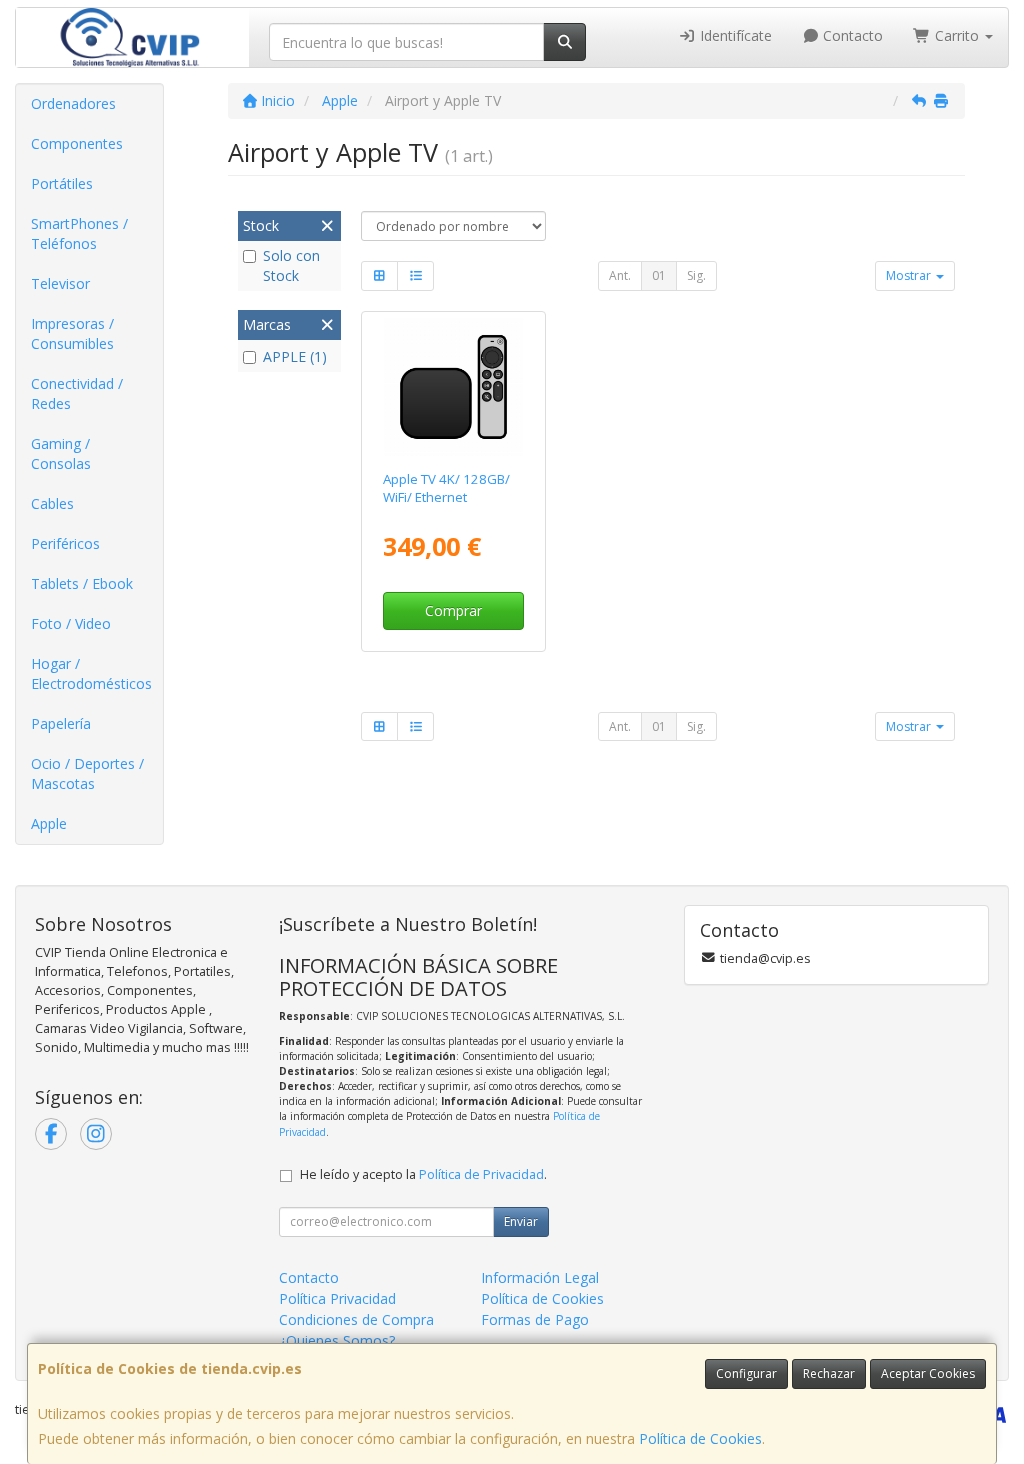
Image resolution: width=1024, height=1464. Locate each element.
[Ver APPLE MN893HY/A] (453, 387)
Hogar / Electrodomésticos (91, 673)
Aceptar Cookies (928, 1373)
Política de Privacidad (481, 1174)
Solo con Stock (291, 265)
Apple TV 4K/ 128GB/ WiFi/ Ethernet (446, 487)
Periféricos (65, 543)
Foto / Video (71, 623)
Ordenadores (73, 103)
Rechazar (829, 1373)
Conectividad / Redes (77, 393)
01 (659, 275)
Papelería (61, 723)
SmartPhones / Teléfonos (79, 233)
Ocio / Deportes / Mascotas (87, 773)
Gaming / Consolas (61, 453)
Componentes (77, 143)
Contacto (851, 35)
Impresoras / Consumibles (72, 333)
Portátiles (62, 183)
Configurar (746, 1373)
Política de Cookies (700, 1438)
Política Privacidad (337, 1298)
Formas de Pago (535, 1319)
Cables (52, 503)
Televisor (60, 283)
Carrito (957, 35)
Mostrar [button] (910, 275)
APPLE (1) (295, 356)
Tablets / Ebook (82, 583)
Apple (49, 823)
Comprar (453, 610)
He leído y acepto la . (423, 1174)
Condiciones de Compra (356, 1319)
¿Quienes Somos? (337, 1340)
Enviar (521, 1221)
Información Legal (540, 1277)
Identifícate (734, 35)
